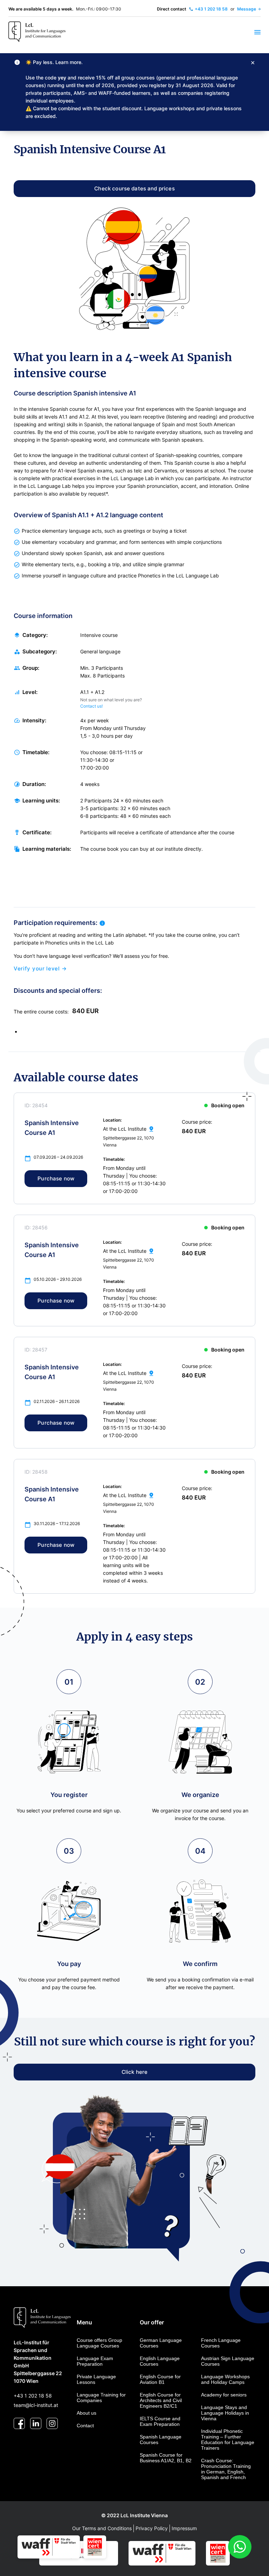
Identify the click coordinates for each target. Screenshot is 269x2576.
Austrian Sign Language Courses (228, 2361)
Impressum (184, 2528)
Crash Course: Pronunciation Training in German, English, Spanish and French (226, 2469)
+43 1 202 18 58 (33, 2396)
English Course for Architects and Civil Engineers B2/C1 (161, 2400)
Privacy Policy (152, 2528)
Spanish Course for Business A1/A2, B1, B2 (166, 2458)
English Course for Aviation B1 (160, 2379)
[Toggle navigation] (253, 32)
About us (87, 2413)
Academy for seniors (224, 2395)
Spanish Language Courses (161, 2440)
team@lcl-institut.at (36, 2405)
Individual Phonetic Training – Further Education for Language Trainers (228, 2440)
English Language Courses (160, 2361)
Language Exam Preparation (95, 2361)
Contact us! (91, 706)
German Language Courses (161, 2343)
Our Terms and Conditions (102, 2528)
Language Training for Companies (101, 2398)
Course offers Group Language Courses (99, 2343)
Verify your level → (40, 969)
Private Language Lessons (96, 2379)
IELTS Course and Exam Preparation (160, 2421)
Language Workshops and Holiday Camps (225, 2379)
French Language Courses (221, 2343)
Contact (85, 2426)
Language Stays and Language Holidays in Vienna (225, 2413)
